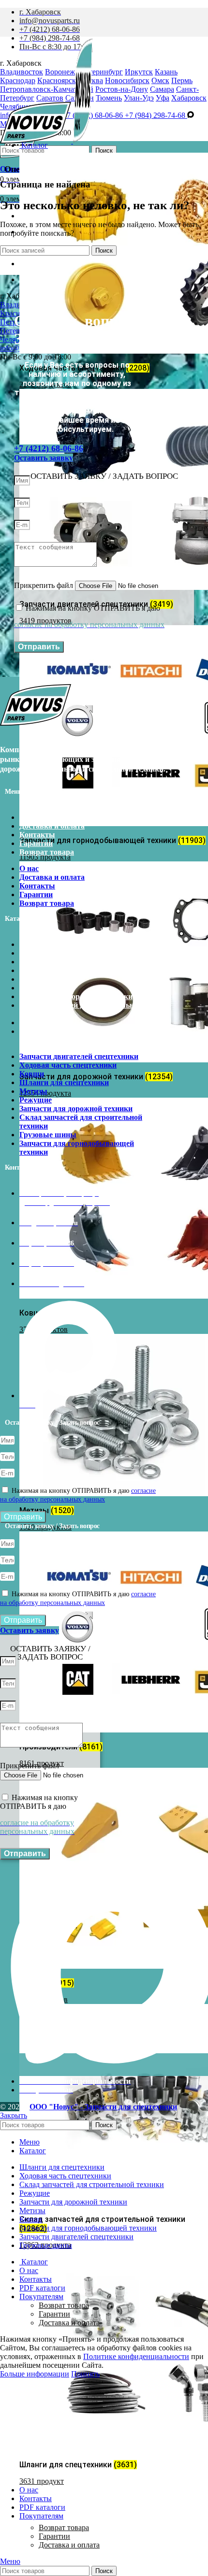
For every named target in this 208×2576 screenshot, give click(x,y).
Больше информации (35, 2374)
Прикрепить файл (45, 585)
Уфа (163, 98)
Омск (160, 80)
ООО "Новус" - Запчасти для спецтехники (103, 2107)
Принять (85, 2374)
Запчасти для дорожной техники (76, 996)
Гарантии (54, 2536)
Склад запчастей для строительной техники (81, 1009)
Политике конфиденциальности (136, 2356)
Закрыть (14, 2115)
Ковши (32, 962)
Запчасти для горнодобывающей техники (77, 1036)
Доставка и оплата (69, 2545)
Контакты (37, 835)
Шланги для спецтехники (64, 970)
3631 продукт (42, 2481)
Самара (162, 89)
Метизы (33, 979)
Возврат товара (64, 2527)
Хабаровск (189, 98)
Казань (166, 72)
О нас (29, 817)
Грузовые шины (48, 1023)
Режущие (36, 988)
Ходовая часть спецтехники (68, 953)
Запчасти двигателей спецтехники (79, 944)
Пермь (182, 80)
